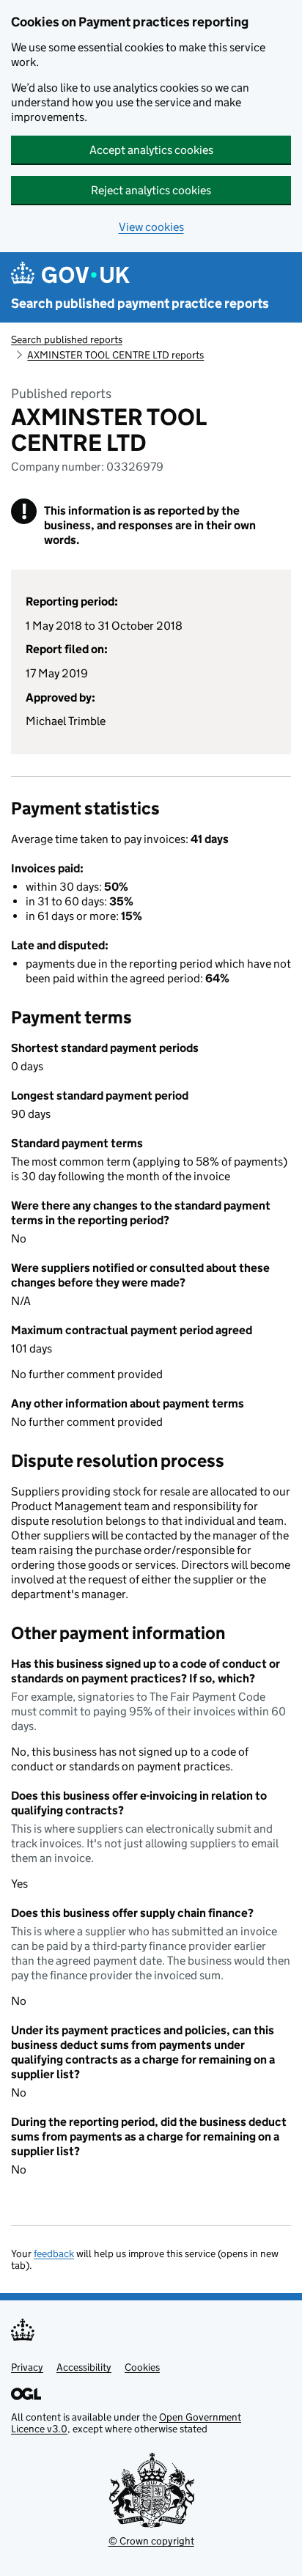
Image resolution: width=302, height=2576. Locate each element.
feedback (54, 2253)
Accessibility (84, 2367)
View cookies (151, 227)
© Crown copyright (151, 2541)
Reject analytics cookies (151, 190)
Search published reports (67, 339)
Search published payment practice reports (140, 303)
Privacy (27, 2367)
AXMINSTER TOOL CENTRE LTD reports (115, 355)
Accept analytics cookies (151, 150)
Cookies (142, 2367)
